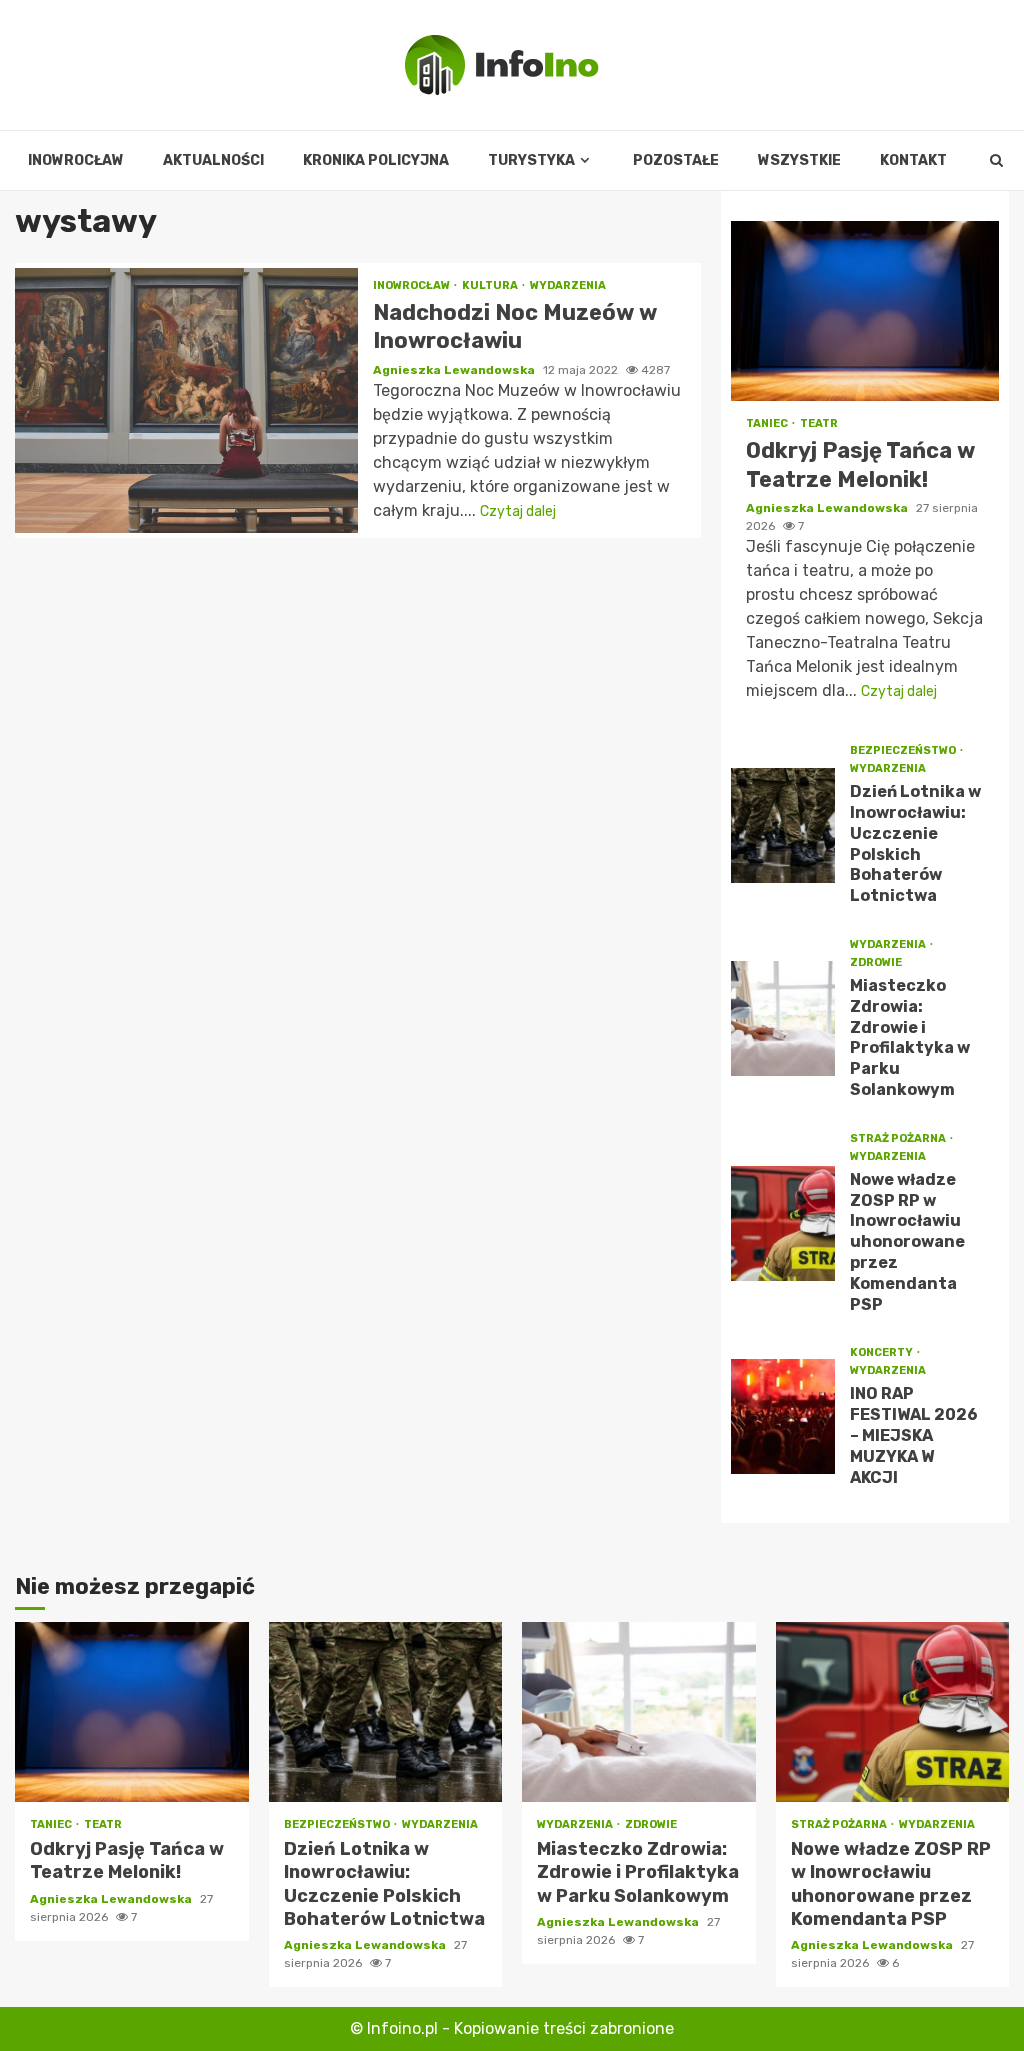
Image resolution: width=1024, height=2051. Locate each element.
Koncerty (882, 1352)
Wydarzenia (568, 285)
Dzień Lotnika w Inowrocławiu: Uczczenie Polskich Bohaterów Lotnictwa (783, 825)
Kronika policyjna (376, 160)
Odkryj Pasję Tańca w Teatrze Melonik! (865, 311)
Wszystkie (799, 160)
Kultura (491, 285)
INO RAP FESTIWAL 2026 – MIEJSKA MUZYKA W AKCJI (783, 1416)
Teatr (819, 423)
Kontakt (913, 160)
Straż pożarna (899, 1138)
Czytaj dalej (518, 511)
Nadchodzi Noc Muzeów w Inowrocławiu (186, 400)
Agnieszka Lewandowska (455, 370)
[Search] (996, 161)
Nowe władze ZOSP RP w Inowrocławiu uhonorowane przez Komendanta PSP (783, 1223)
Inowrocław (76, 160)
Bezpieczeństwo (904, 750)
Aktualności (213, 160)
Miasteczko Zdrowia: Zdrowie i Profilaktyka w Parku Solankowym (783, 1018)
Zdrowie (876, 962)
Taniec (768, 423)
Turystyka (531, 160)
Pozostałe (676, 160)
